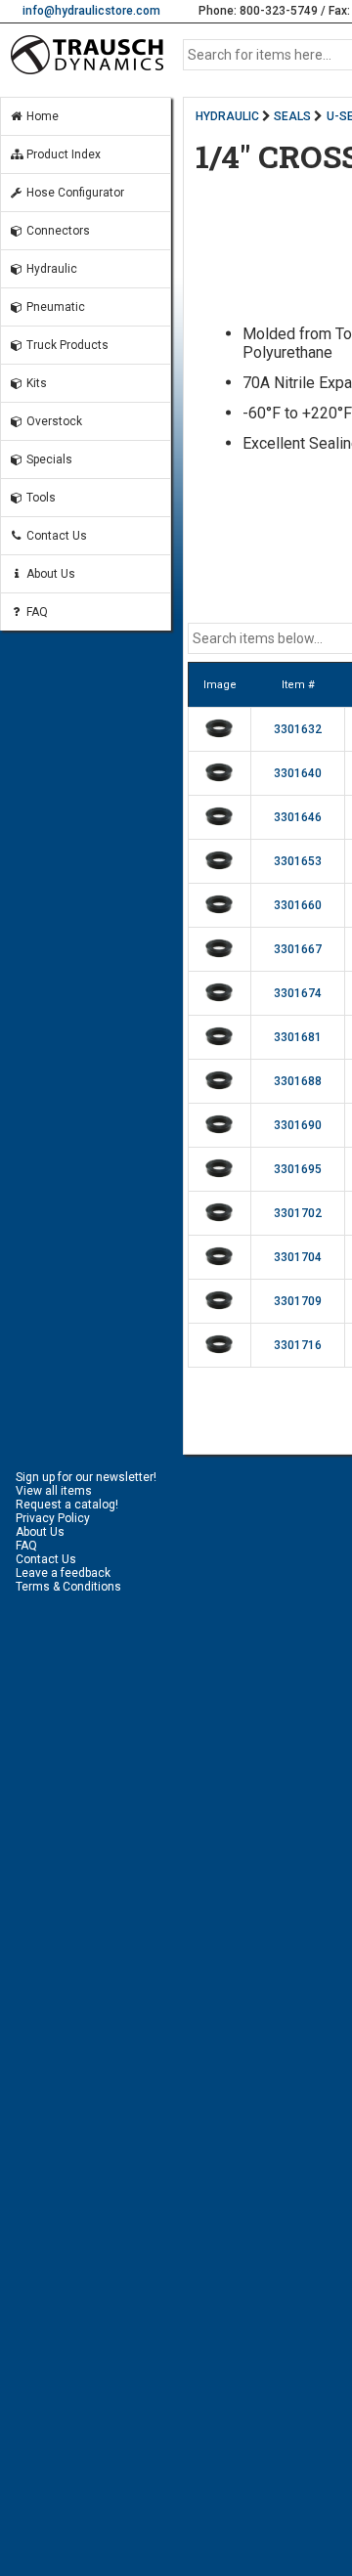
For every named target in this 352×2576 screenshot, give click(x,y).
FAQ (36, 612)
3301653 (298, 861)
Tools (40, 498)
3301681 (298, 1037)
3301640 (298, 773)
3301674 (298, 993)
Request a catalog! (67, 1505)
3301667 (298, 949)
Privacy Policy (53, 1518)
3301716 (298, 1345)
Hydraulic (50, 269)
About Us (49, 574)
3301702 (298, 1213)
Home (41, 116)
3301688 (298, 1081)
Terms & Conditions (68, 1587)
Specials (48, 459)
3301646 (298, 817)
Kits (35, 383)
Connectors (57, 231)
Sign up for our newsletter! (86, 1477)
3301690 (298, 1125)
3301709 (298, 1301)
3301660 (298, 905)
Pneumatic (54, 307)
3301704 (298, 1257)
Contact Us (55, 536)
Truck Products (66, 345)
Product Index (62, 154)
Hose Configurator (74, 193)
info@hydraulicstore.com (91, 11)
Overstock (53, 421)
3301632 (298, 729)
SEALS (292, 116)
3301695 (298, 1169)
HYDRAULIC (227, 116)
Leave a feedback (63, 1573)
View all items (54, 1491)
